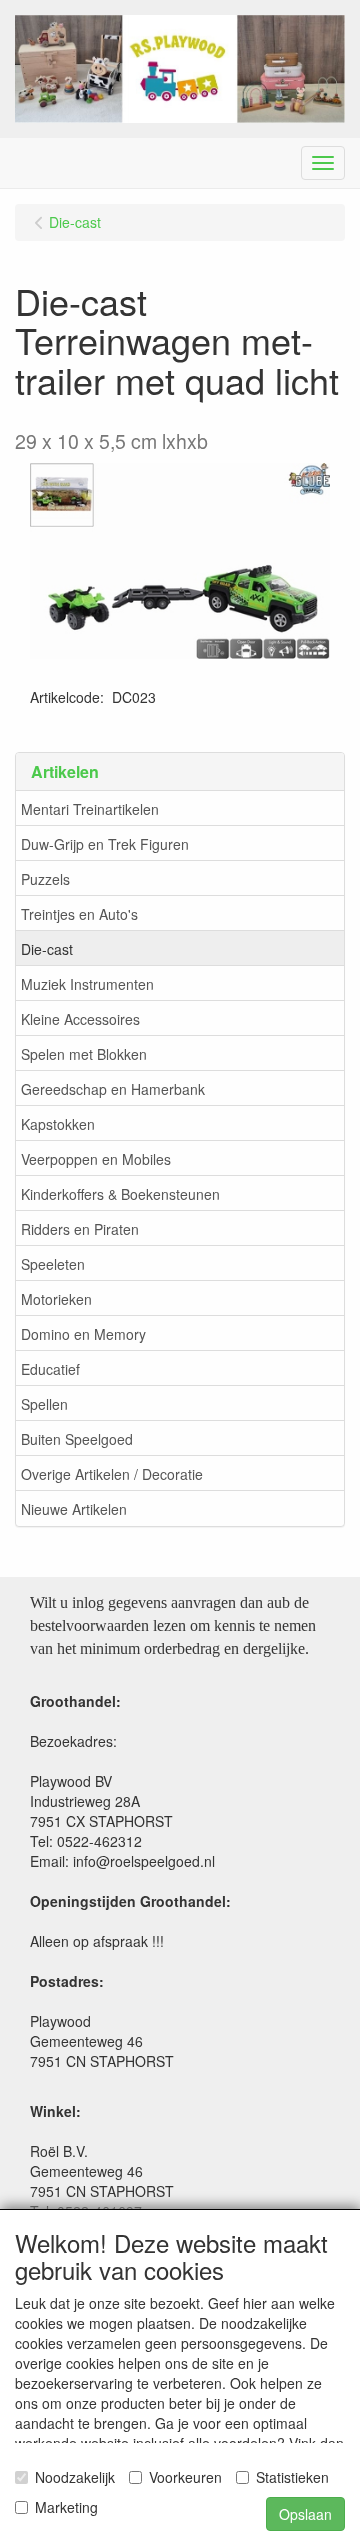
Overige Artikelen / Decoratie (112, 1474)
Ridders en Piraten (80, 1229)
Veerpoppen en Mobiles (96, 1159)
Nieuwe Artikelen (74, 1509)
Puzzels (45, 879)
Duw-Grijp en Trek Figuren (105, 844)
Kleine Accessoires (80, 1019)
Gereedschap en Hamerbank (113, 1089)
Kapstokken (58, 1124)
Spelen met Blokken (84, 1054)
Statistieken (292, 2477)
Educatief (50, 1369)
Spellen (44, 1404)
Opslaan (305, 2514)
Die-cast (47, 949)
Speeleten (53, 1264)
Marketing (66, 2507)
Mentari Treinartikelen (90, 809)
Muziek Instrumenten (87, 984)
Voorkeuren (185, 2477)
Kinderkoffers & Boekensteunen (120, 1194)
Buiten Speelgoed (77, 1439)
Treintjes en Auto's (79, 914)
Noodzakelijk (75, 2477)
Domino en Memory (83, 1334)
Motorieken (56, 1299)
